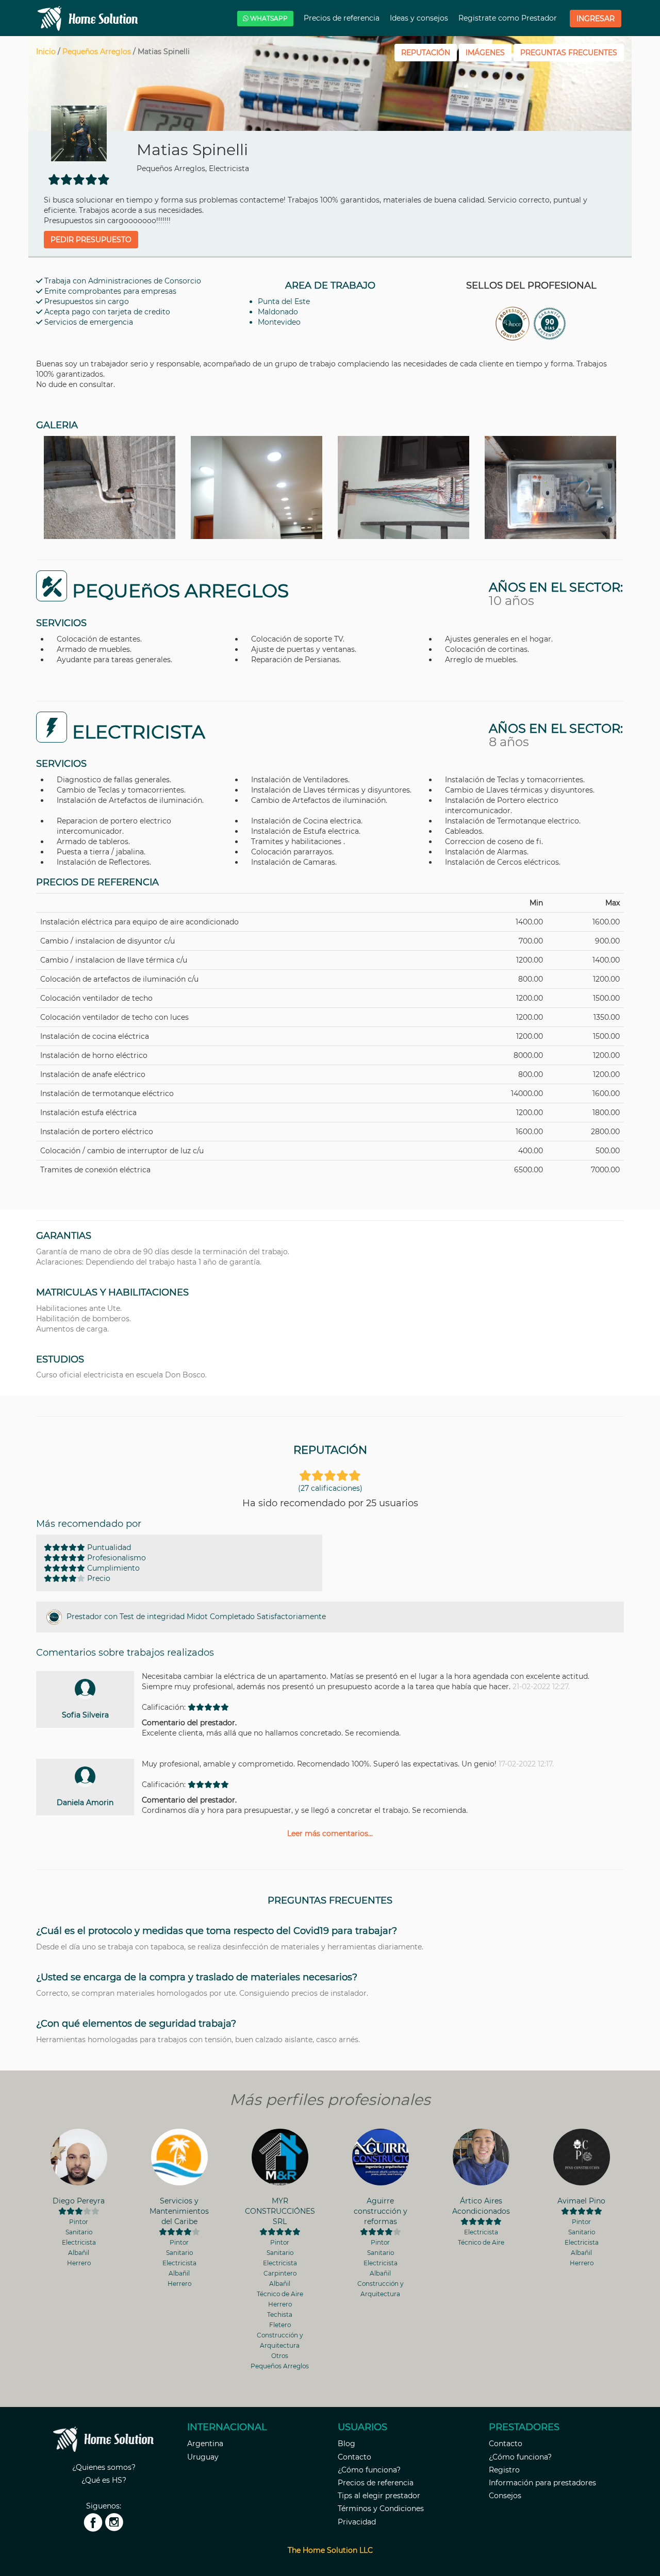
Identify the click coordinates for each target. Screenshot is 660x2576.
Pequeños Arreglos (97, 52)
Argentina (205, 2444)
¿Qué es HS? (104, 2480)
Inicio (46, 52)
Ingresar (596, 19)
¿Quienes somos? (104, 2467)
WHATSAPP (268, 18)
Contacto (354, 2457)
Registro (504, 2470)
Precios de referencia (343, 18)
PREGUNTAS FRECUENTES (569, 53)
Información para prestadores (542, 2483)
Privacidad (357, 2522)
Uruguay (203, 2457)
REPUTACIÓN (426, 53)
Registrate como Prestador (509, 18)
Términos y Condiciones (381, 2508)
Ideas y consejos (420, 18)
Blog (346, 2444)
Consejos (505, 2496)
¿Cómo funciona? (369, 2470)
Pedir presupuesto (91, 240)
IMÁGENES (485, 53)
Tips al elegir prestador (379, 2496)
